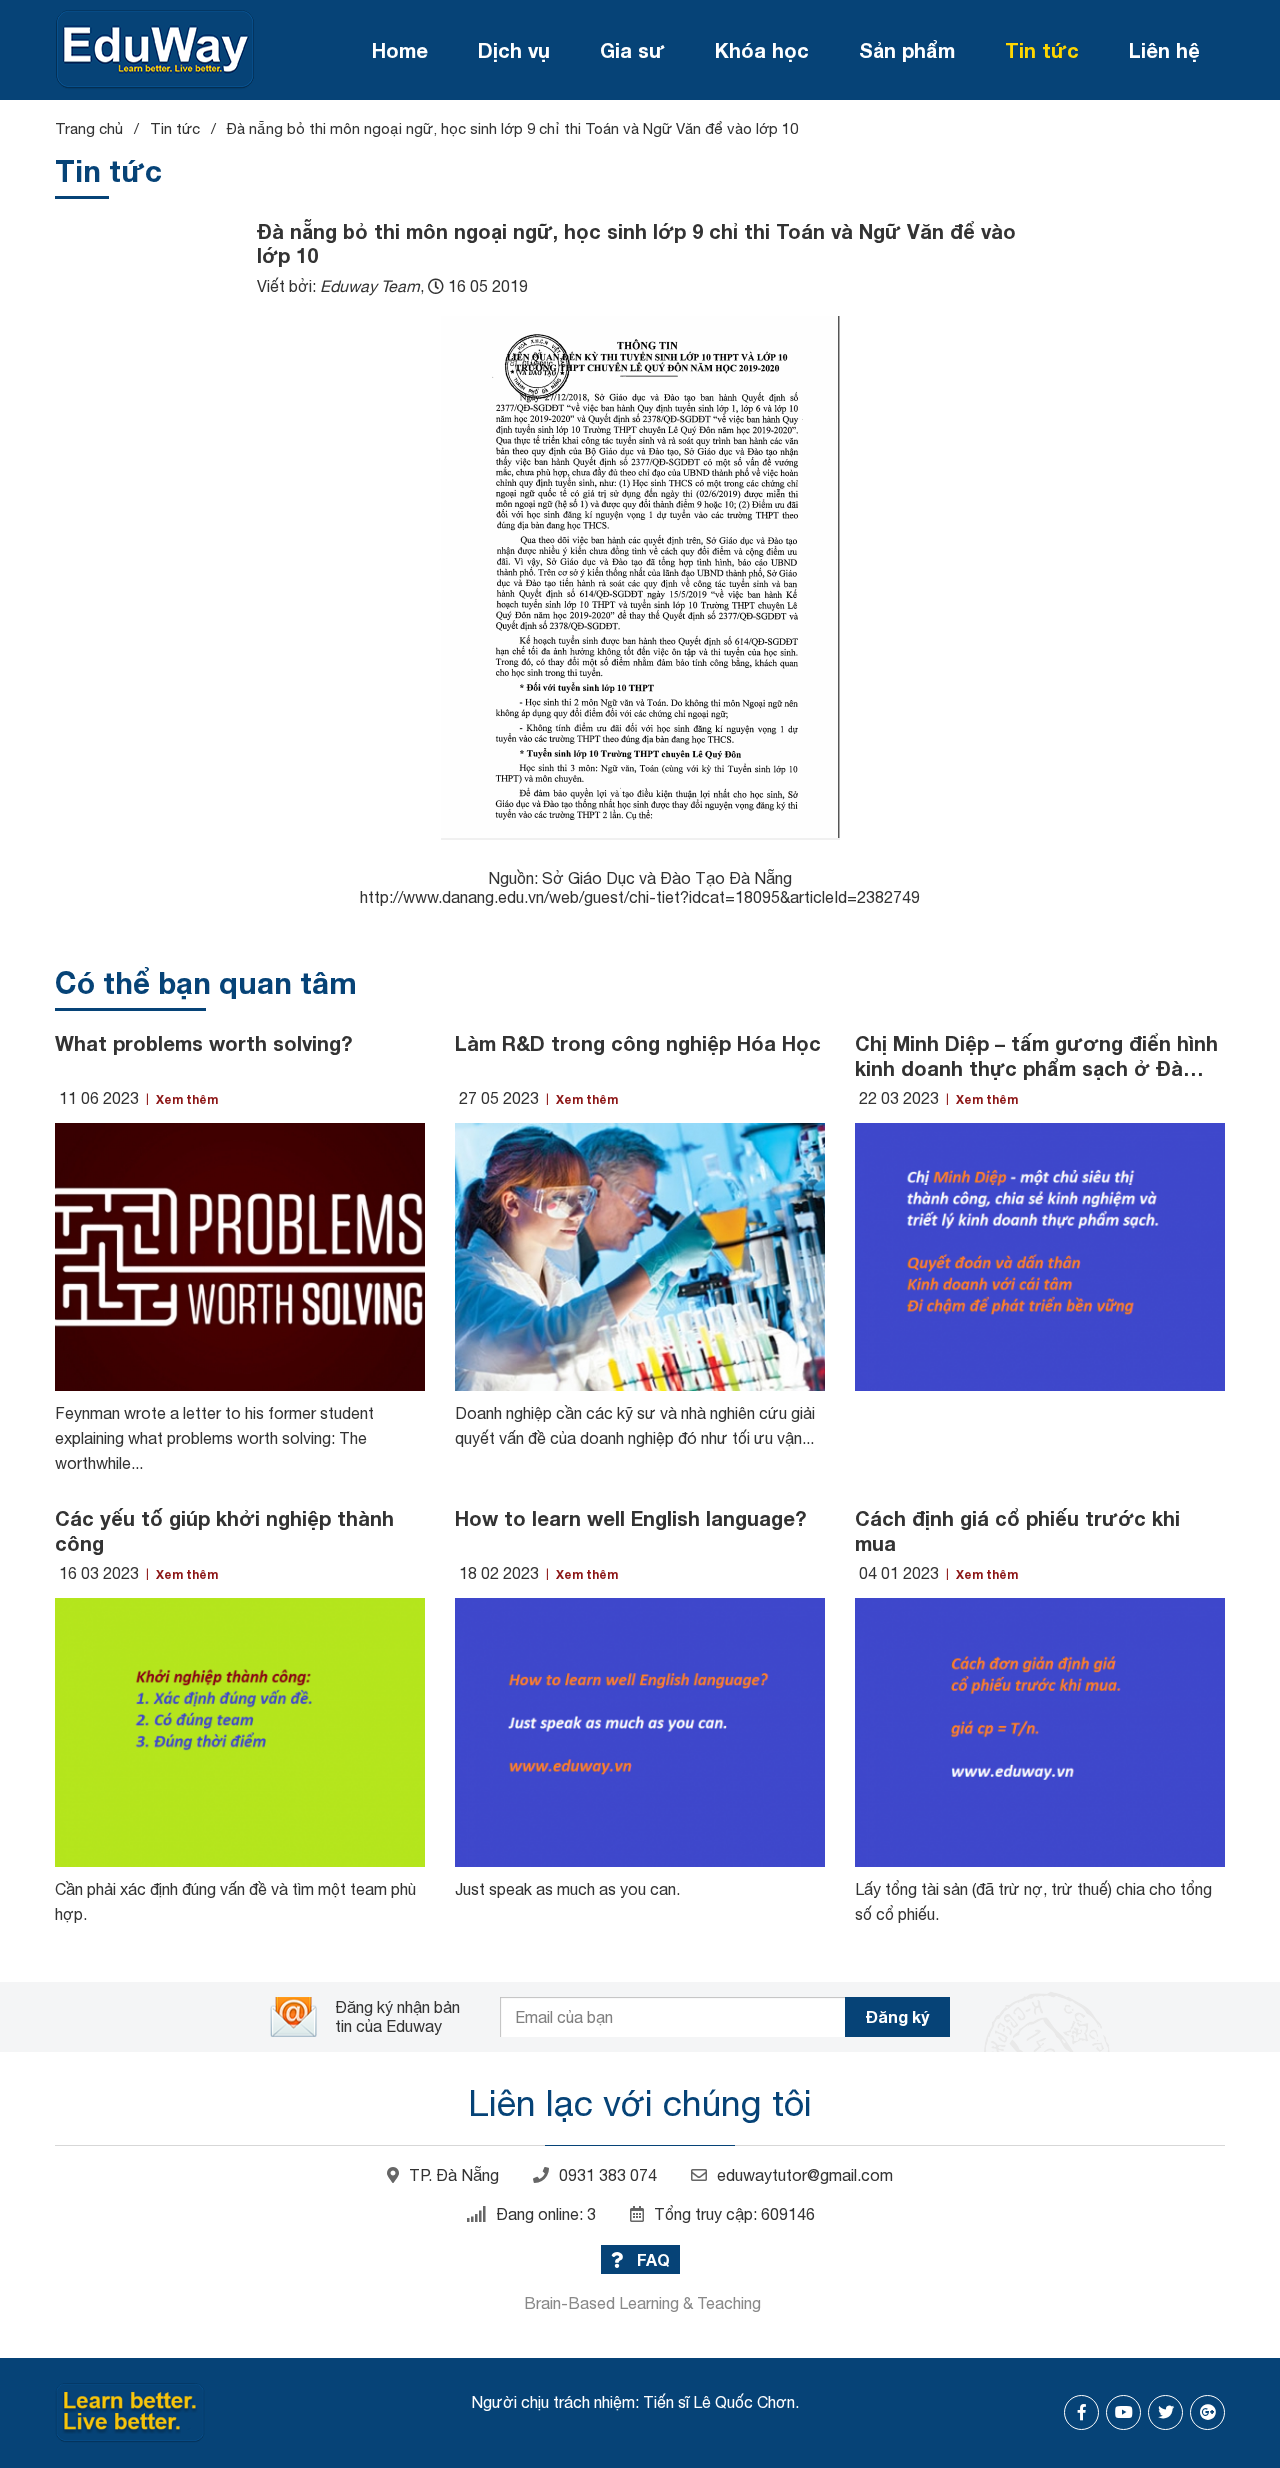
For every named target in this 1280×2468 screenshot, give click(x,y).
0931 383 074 (608, 2175)
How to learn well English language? (630, 1518)
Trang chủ (89, 128)
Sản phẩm (907, 50)
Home (400, 50)
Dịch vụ (514, 50)
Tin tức (1042, 50)
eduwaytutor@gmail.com (805, 2175)
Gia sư (632, 50)
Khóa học (762, 50)
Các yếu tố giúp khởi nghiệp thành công (224, 1530)
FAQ (651, 2259)
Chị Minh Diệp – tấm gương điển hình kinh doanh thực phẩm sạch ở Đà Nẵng (1036, 1056)
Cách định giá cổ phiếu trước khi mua (1017, 1530)
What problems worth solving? (203, 1043)
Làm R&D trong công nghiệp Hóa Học (638, 1043)
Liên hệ (1164, 50)
